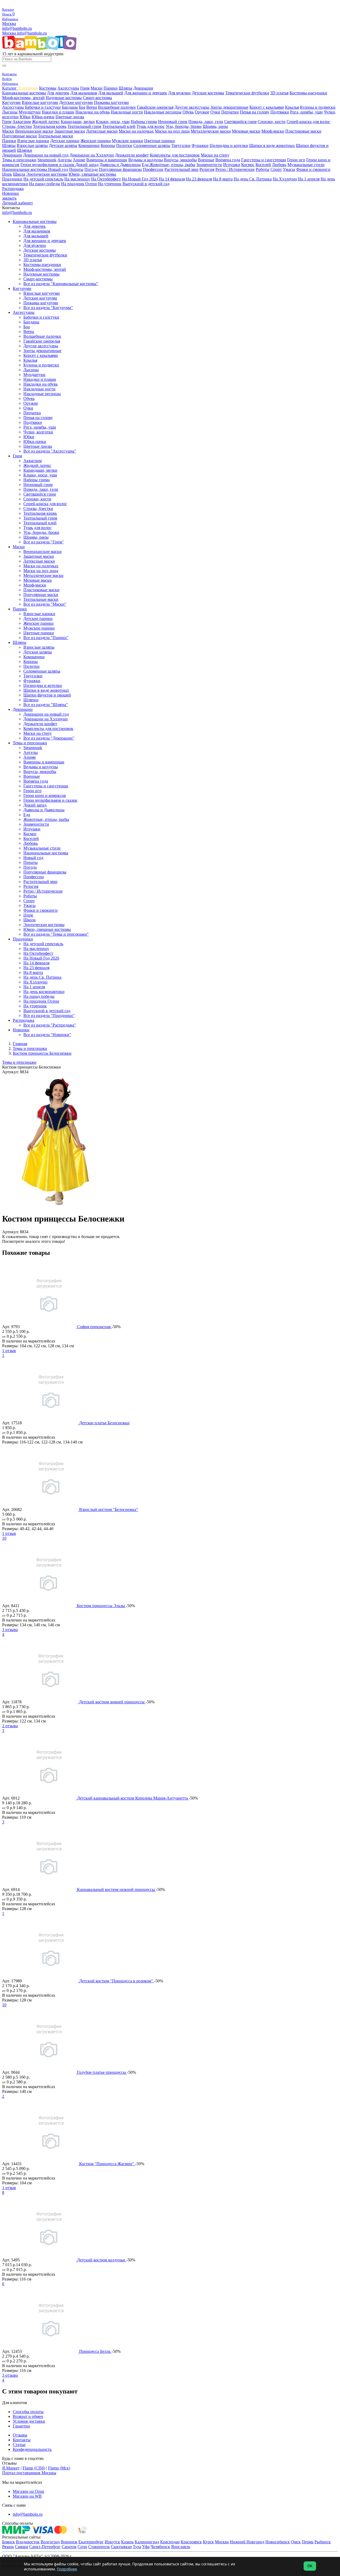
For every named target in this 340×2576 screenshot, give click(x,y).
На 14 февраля (172, 179)
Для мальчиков (84, 93)
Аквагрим (22, 122)
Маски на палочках (136, 131)
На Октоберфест (106, 179)
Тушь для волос (151, 126)
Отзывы (20, 2435)
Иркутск (112, 2542)
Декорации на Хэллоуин (92, 155)
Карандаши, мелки (78, 122)
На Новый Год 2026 (140, 179)
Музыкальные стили (306, 165)
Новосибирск (278, 2542)
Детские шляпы (63, 145)
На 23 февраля (199, 179)
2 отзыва (10, 1726)
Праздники (12, 179)
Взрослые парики (33, 141)
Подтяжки (280, 112)
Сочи (82, 2547)
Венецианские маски (34, 131)
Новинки (10, 193)
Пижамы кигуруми (111, 102)
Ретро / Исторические (235, 169)
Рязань (8, 2547)
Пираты (76, 169)
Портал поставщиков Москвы (29, 2473)
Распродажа (13, 189)
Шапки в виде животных (272, 145)
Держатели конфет (132, 155)
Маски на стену (215, 155)
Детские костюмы (208, 93)
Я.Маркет (11, 2468)
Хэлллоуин (28, 88)
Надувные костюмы (64, 98)
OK (310, 2566)
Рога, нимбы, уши (306, 112)
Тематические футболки (247, 93)
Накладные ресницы (163, 112)
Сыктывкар (121, 2547)
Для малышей (111, 93)
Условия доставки (29, 2421)
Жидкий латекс (46, 122)
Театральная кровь (50, 126)
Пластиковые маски (303, 131)
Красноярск (191, 2542)
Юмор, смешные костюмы (92, 174)
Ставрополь (99, 2547)
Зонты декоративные (229, 107)
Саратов (69, 2547)
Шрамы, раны (215, 126)
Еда (146, 165)
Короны (108, 145)
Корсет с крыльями (267, 107)
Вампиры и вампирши (107, 160)
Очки (215, 112)
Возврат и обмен (28, 2416)
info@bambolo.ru (32, 33)
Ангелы (65, 160)
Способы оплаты (28, 2412)
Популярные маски (20, 136)
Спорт (276, 169)
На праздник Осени (79, 184)
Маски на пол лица (172, 131)
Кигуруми (11, 102)
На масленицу (77, 179)
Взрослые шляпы (32, 145)
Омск (296, 2542)
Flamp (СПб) (34, 2468)
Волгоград (50, 2542)
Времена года (228, 160)
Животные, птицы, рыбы (172, 165)
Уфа (146, 2547)
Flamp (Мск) (59, 2468)
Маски (97, 88)
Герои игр (296, 160)
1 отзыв (9, 1351)
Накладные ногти (127, 112)
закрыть (9, 198)
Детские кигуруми (76, 102)
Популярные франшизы (120, 169)
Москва (9, 24)
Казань (127, 2542)
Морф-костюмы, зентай (23, 98)
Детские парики (65, 141)
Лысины (10, 112)
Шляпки (25, 150)
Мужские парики (127, 141)
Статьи (19, 2445)
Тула (137, 2547)
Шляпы (126, 88)
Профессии (153, 169)
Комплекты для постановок (175, 155)
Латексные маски (102, 131)
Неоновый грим (173, 122)
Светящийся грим (240, 122)
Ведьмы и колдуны (146, 160)
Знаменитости (209, 165)
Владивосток (28, 2542)
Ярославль (181, 2547)
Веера (92, 107)
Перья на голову (255, 112)
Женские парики (96, 141)
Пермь (308, 2542)
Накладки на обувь (93, 112)
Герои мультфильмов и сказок (48, 165)
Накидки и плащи (58, 112)
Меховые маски (246, 131)
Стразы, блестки (17, 126)
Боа (82, 107)
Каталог (10, 88)
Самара (22, 2547)
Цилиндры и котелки (229, 145)
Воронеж (69, 2542)
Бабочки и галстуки (43, 107)
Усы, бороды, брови (184, 126)
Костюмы (48, 88)
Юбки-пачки (43, 117)
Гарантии (21, 2426)
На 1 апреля (309, 179)
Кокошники (89, 145)
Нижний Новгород (247, 2542)
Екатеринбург (91, 2542)
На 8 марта (223, 179)
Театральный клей (119, 126)
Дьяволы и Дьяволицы (120, 165)
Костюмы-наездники (308, 93)
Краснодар (170, 2542)
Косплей (263, 165)
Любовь (279, 165)
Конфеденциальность (32, 2449)
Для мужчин (179, 93)
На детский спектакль (43, 179)
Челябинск (160, 2547)
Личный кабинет (18, 203)
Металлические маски (211, 131)
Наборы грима (144, 122)
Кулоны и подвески (318, 107)
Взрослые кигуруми (40, 102)
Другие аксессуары (192, 107)
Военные (206, 160)
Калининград (147, 2542)
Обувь (188, 112)
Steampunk (47, 160)
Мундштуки (30, 112)
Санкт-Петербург (45, 2547)
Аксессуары (68, 88)
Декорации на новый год (46, 155)
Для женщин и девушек (146, 93)
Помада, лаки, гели (206, 122)
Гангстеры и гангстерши (264, 160)
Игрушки (232, 165)
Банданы (70, 107)
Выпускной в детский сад (146, 184)
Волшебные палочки (117, 107)
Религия (207, 169)
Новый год (58, 169)
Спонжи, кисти (272, 122)
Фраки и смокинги (313, 169)
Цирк (7, 174)
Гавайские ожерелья (155, 107)
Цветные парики (160, 141)
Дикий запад (87, 165)
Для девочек (58, 93)
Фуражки (200, 145)
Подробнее (67, 2569)
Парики (111, 88)
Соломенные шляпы (152, 145)
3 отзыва (10, 1630)
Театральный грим (84, 126)
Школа (19, 174)
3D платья (279, 93)
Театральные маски (56, 136)
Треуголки (181, 145)
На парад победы (44, 184)
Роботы (263, 169)
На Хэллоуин (285, 179)
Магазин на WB (27, 2496)
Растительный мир (181, 169)
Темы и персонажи (19, 160)
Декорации (143, 88)
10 (4, 1538)
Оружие (202, 112)
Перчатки (230, 112)
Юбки (25, 117)
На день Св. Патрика (253, 179)
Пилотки (124, 145)
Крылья (292, 107)
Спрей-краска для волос (308, 122)
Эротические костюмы (47, 174)
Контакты (22, 2440)
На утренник (110, 184)
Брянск (8, 2542)
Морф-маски (273, 131)
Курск (208, 2542)
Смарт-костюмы (97, 98)
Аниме (79, 160)
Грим (85, 88)
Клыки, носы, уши (113, 122)
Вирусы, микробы (180, 160)
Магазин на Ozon (28, 2491)
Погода (91, 169)
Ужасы (289, 169)
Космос (248, 165)
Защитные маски (70, 131)
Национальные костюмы (25, 169)
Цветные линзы (70, 117)
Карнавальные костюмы (24, 93)
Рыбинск (323, 2542)
